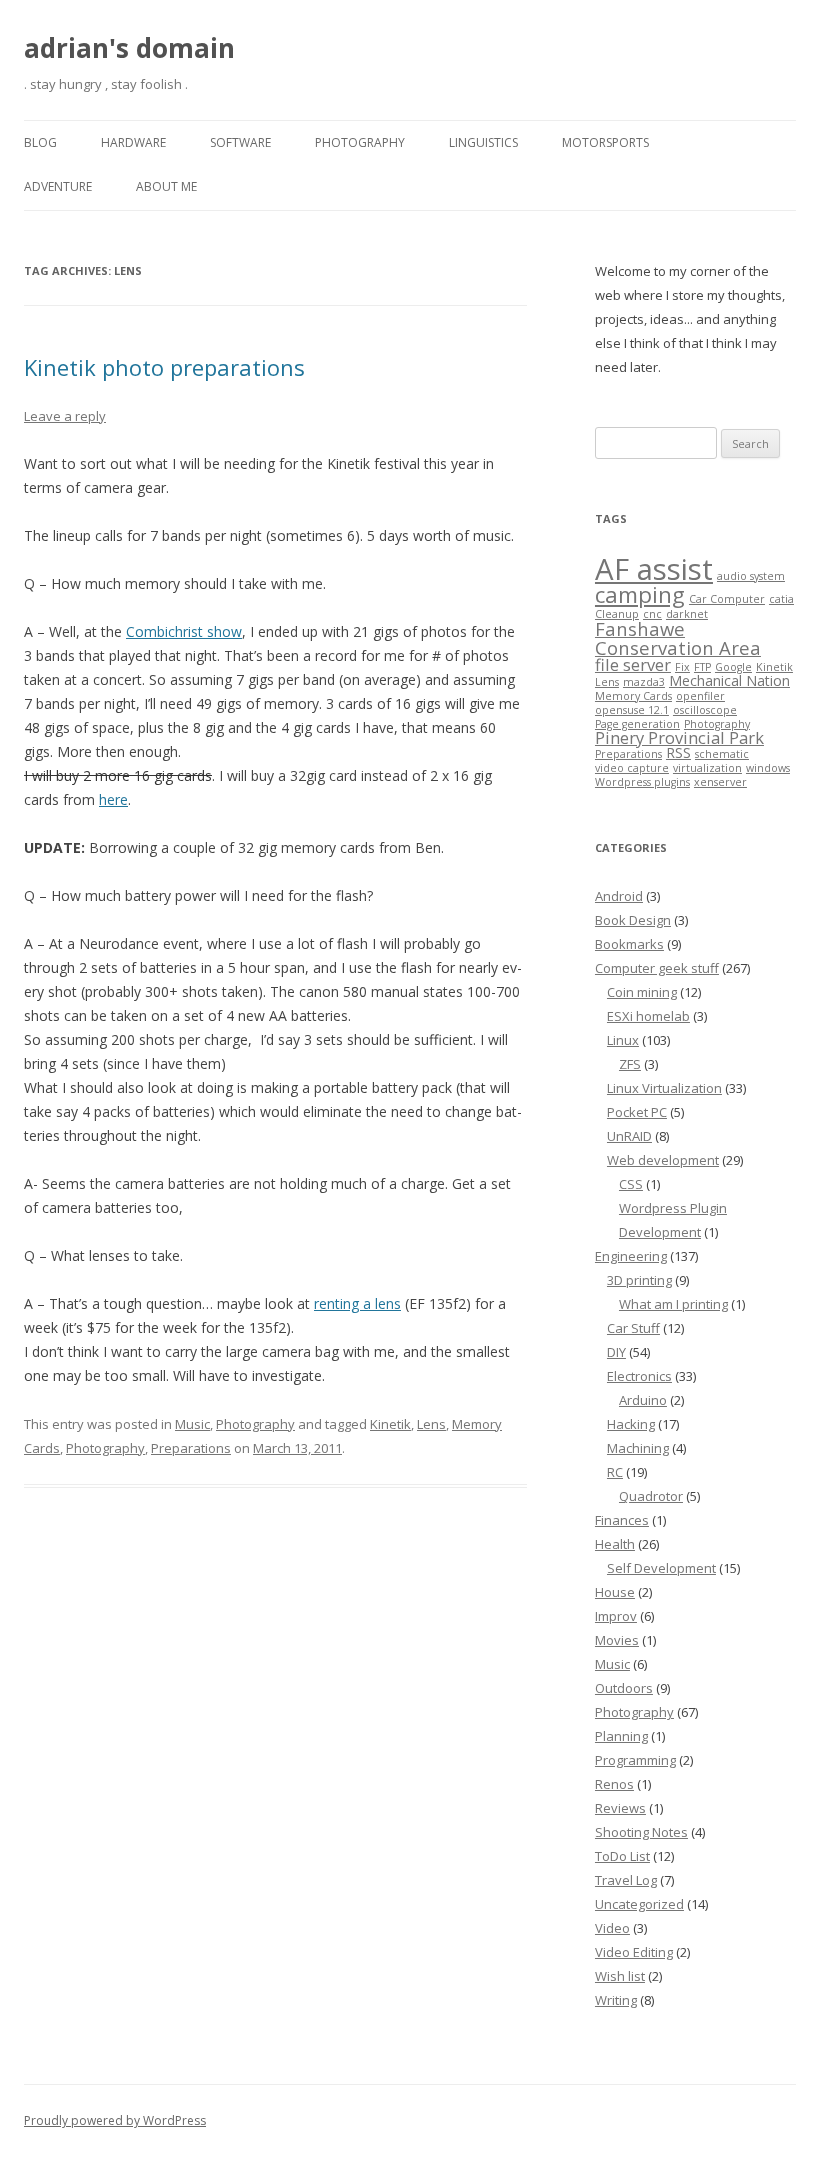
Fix (682, 667)
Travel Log (626, 1880)
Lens (431, 1424)
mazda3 (644, 682)
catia (781, 599)
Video (612, 1928)
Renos (614, 1784)
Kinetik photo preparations (164, 367)
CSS (631, 1184)
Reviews (620, 1808)
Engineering (631, 1256)
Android (619, 896)
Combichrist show (184, 631)
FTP (702, 667)
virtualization (707, 768)
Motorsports (605, 142)
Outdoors (624, 1688)
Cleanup (617, 614)
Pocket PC (637, 1112)
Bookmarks (629, 944)
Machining (638, 1448)
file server (633, 664)
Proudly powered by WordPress (115, 2120)
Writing (616, 2000)
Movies (617, 1640)
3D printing (639, 1280)
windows (768, 768)
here (113, 799)
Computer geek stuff (657, 968)
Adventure (58, 186)
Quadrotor (651, 1496)
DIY (616, 1352)
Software (240, 142)
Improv (616, 1616)
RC (615, 1472)
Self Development (661, 1568)
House (615, 1592)
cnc (652, 614)
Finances (622, 1520)
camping (640, 594)
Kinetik (390, 1424)
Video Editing (634, 1952)
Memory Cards (633, 696)
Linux (623, 1040)
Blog (40, 142)
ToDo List (622, 1856)
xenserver (720, 782)
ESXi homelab (648, 1016)
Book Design (633, 920)
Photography (360, 142)
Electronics (639, 1376)
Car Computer (727, 599)
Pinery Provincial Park (679, 737)
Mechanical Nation (729, 680)
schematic (722, 754)
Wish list (620, 1976)
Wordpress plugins (642, 782)
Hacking (631, 1424)
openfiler (700, 696)
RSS (678, 752)
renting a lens (357, 1303)
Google (733, 667)
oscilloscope (705, 710)
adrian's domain (129, 48)
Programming (635, 1760)
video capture (632, 768)
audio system (751, 576)
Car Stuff (633, 1328)
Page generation (637, 724)
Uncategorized (639, 1904)
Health (615, 1544)
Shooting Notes (641, 1832)
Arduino (643, 1400)
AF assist (654, 569)
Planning (621, 1736)
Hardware (133, 142)
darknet (687, 614)
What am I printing (673, 1304)
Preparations (191, 1448)
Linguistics (483, 142)
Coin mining (642, 992)
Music (192, 1424)
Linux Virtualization (664, 1088)
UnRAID (629, 1136)
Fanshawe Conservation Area (678, 637)
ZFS (630, 1064)
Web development (663, 1160)
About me (166, 186)
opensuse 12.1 (632, 710)
